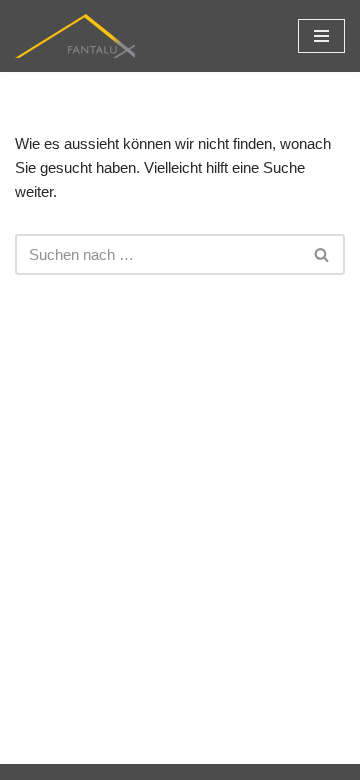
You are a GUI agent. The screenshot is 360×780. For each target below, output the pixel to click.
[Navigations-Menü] (321, 36)
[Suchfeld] (322, 254)
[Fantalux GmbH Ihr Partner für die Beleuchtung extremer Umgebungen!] (75, 36)
